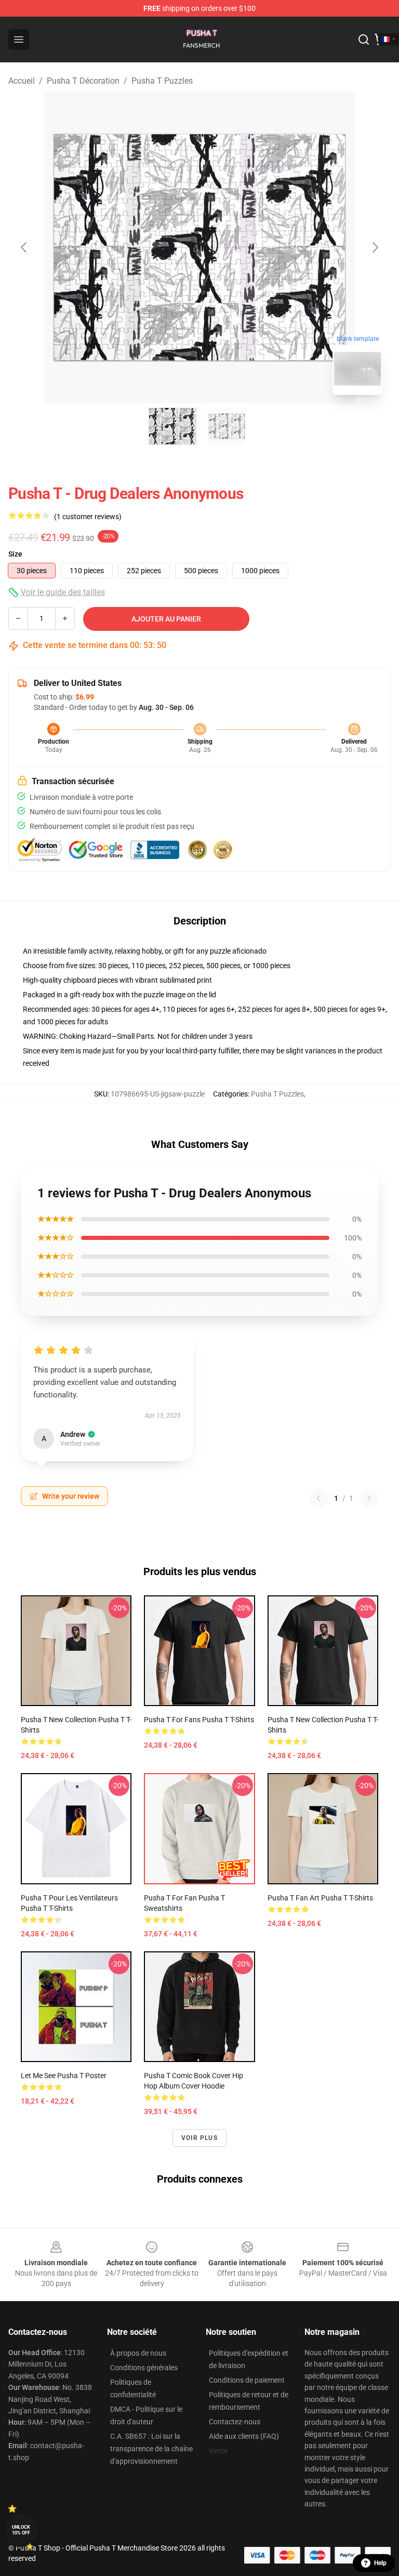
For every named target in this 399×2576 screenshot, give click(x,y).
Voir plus (199, 2138)
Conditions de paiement (247, 2380)
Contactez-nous (235, 2422)
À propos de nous (138, 2353)
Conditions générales (144, 2368)
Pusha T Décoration (83, 81)
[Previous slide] (24, 247)
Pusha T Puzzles (162, 81)
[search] (364, 39)
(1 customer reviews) (88, 517)
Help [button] (380, 2563)
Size (15, 554)
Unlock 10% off (21, 2530)
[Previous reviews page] (318, 1498)
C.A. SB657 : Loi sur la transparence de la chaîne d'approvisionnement (151, 2449)
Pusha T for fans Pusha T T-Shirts (199, 1720)
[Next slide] (375, 247)
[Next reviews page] (369, 1498)
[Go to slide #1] (172, 426)
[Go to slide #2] (227, 426)
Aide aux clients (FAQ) (244, 2436)
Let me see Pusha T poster (64, 2076)
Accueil (22, 81)
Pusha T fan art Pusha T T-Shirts (320, 1898)
